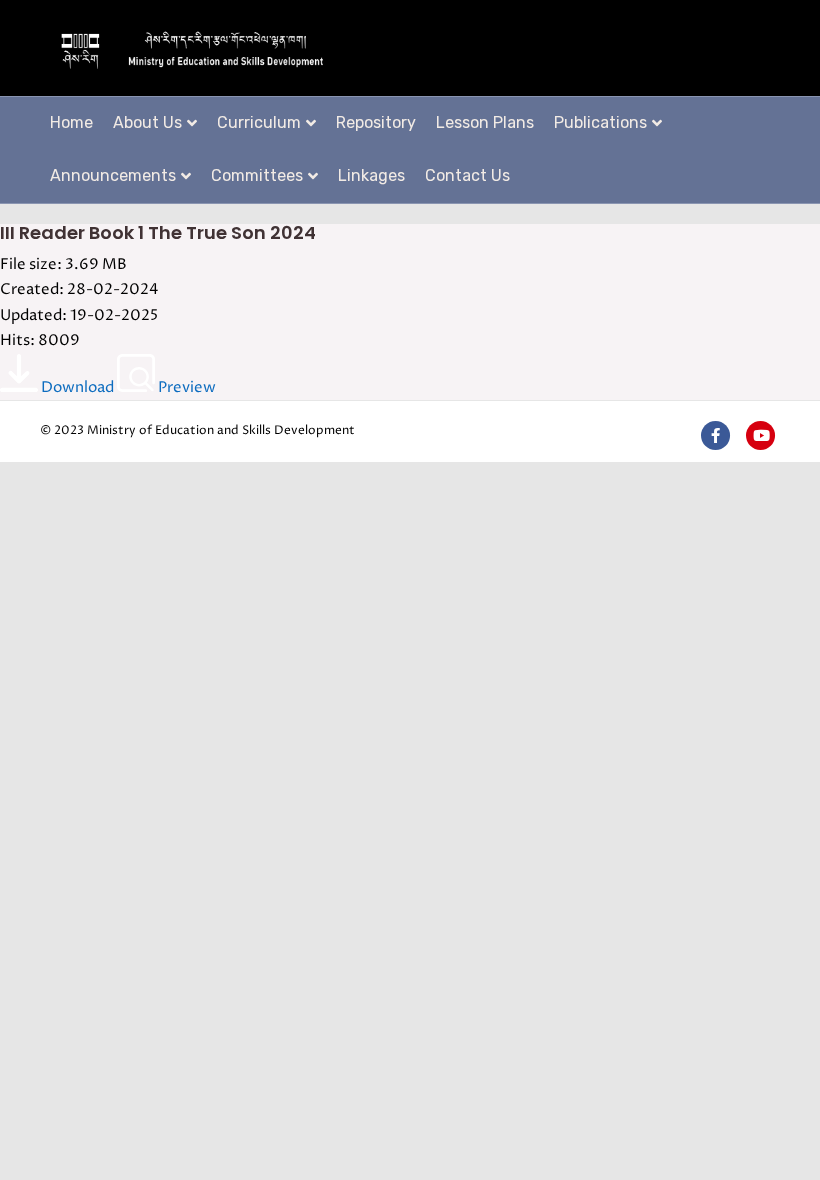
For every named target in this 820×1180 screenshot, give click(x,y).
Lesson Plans (485, 122)
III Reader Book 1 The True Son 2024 (158, 232)
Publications (600, 122)
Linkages (371, 175)
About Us (147, 122)
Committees (257, 175)
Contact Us (467, 175)
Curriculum (259, 122)
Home (71, 122)
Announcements (113, 175)
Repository (376, 122)
